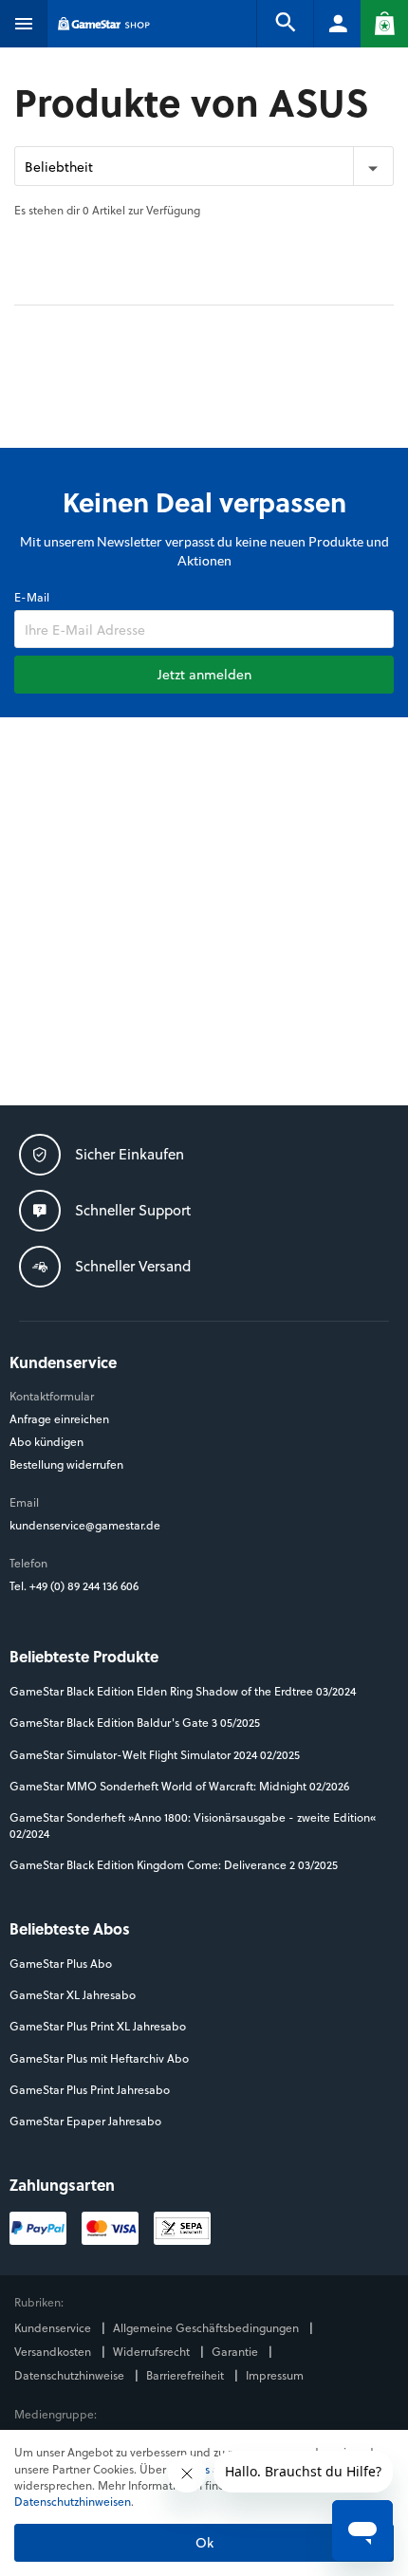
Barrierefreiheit (186, 2375)
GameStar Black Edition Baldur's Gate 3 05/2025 (135, 1723)
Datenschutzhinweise (71, 2375)
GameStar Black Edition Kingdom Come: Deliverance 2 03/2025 (174, 1865)
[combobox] (204, 166)
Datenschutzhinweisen (73, 2501)
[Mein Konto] (337, 24)
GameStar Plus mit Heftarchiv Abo (99, 2058)
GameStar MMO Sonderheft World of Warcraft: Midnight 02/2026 (179, 1786)
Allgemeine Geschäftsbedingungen (207, 2328)
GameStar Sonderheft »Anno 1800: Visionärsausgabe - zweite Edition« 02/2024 (193, 1825)
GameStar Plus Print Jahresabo (90, 2090)
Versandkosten (54, 2352)
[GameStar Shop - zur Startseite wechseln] (104, 24)
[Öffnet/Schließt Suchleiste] (285, 24)
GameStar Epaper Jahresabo (85, 2121)
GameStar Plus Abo (61, 1964)
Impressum (275, 2375)
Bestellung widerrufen (66, 1464)
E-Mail (32, 597)
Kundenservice (54, 2328)
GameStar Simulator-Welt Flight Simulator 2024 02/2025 (155, 1755)
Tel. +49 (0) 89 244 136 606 (75, 1586)
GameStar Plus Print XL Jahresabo (98, 2026)
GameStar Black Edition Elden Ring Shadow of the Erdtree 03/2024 (183, 1691)
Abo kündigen (46, 1442)
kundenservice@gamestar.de (85, 1525)
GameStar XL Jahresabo (73, 1995)
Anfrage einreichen (59, 1419)
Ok (204, 2542)
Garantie (236, 2352)
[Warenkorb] (384, 24)
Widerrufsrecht (153, 2352)
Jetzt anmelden (204, 674)
